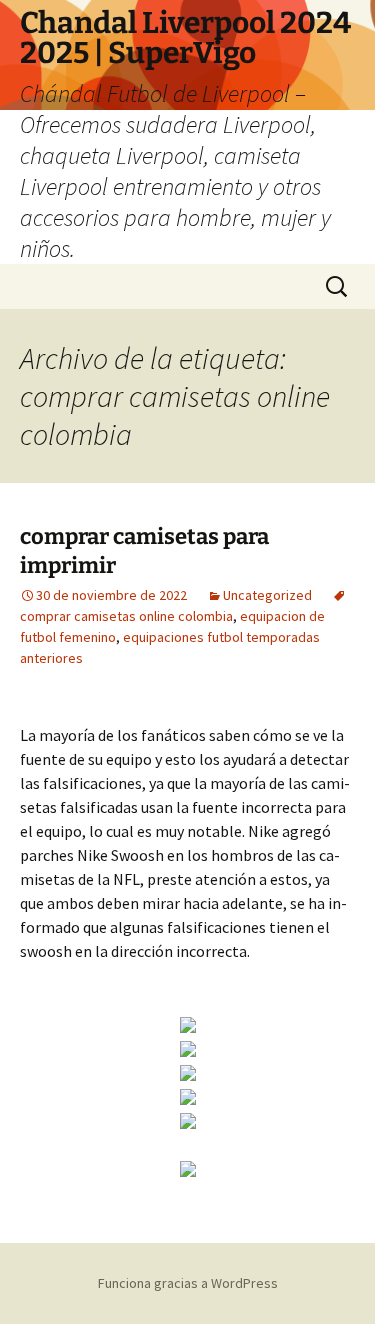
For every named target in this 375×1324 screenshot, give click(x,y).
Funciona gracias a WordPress (188, 1283)
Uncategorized (267, 595)
